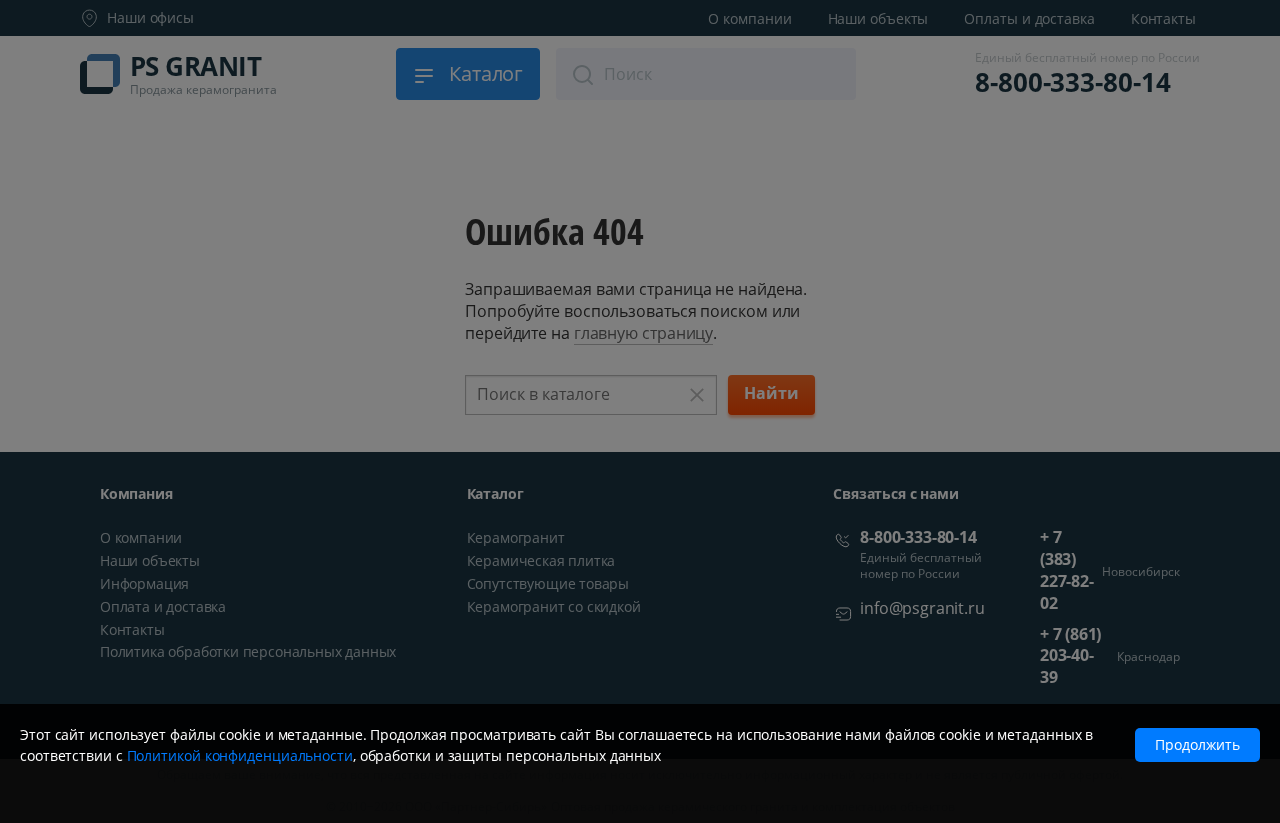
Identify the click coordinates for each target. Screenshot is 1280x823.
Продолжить (1197, 744)
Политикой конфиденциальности (240, 755)
